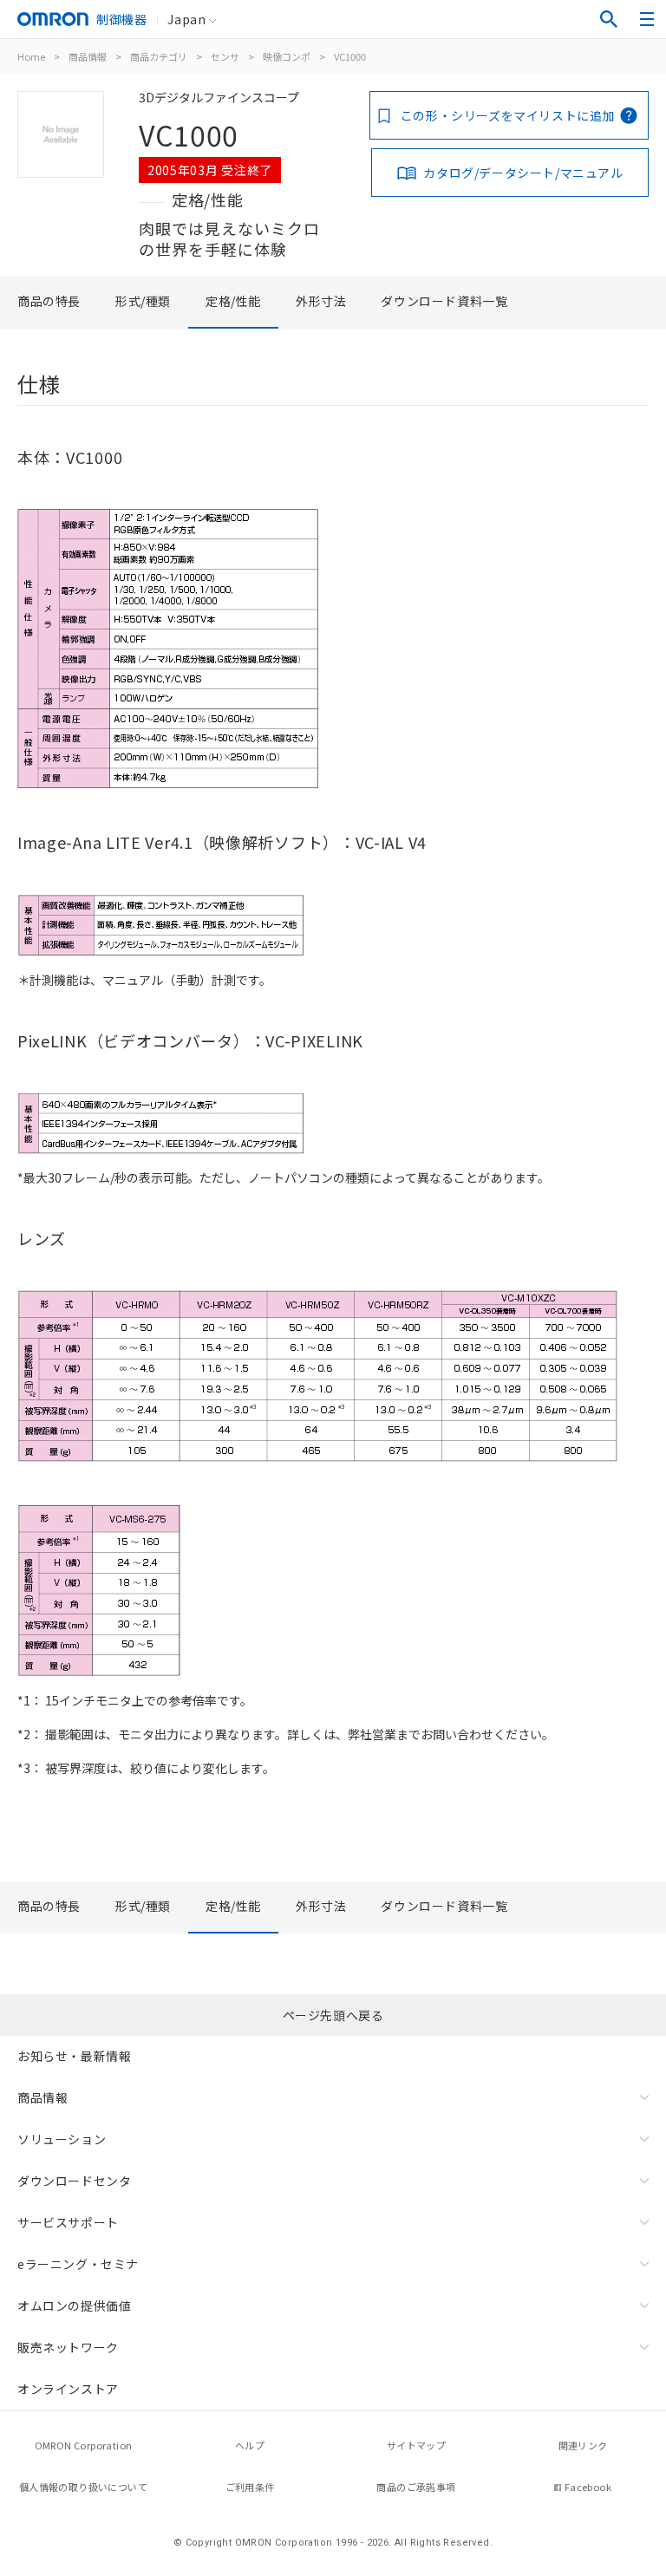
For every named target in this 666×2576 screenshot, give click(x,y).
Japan (186, 19)
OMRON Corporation (84, 2445)
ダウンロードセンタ (74, 2181)
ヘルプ (250, 2445)
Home (31, 56)
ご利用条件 (250, 2487)
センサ (225, 56)
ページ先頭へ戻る (333, 2015)
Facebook (588, 2487)
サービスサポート (68, 2222)
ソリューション (62, 2139)
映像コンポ (287, 56)
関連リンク (583, 2445)
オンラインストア (68, 2389)
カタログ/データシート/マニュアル (523, 173)
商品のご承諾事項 (416, 2487)
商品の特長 (49, 301)
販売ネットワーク (68, 2347)
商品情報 (88, 56)
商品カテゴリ (159, 56)
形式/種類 (143, 301)
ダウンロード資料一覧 (444, 301)
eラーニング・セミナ (78, 2264)
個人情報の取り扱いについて (83, 2487)
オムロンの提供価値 (74, 2305)
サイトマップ (416, 2445)
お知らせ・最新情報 (74, 2056)
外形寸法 (321, 301)
